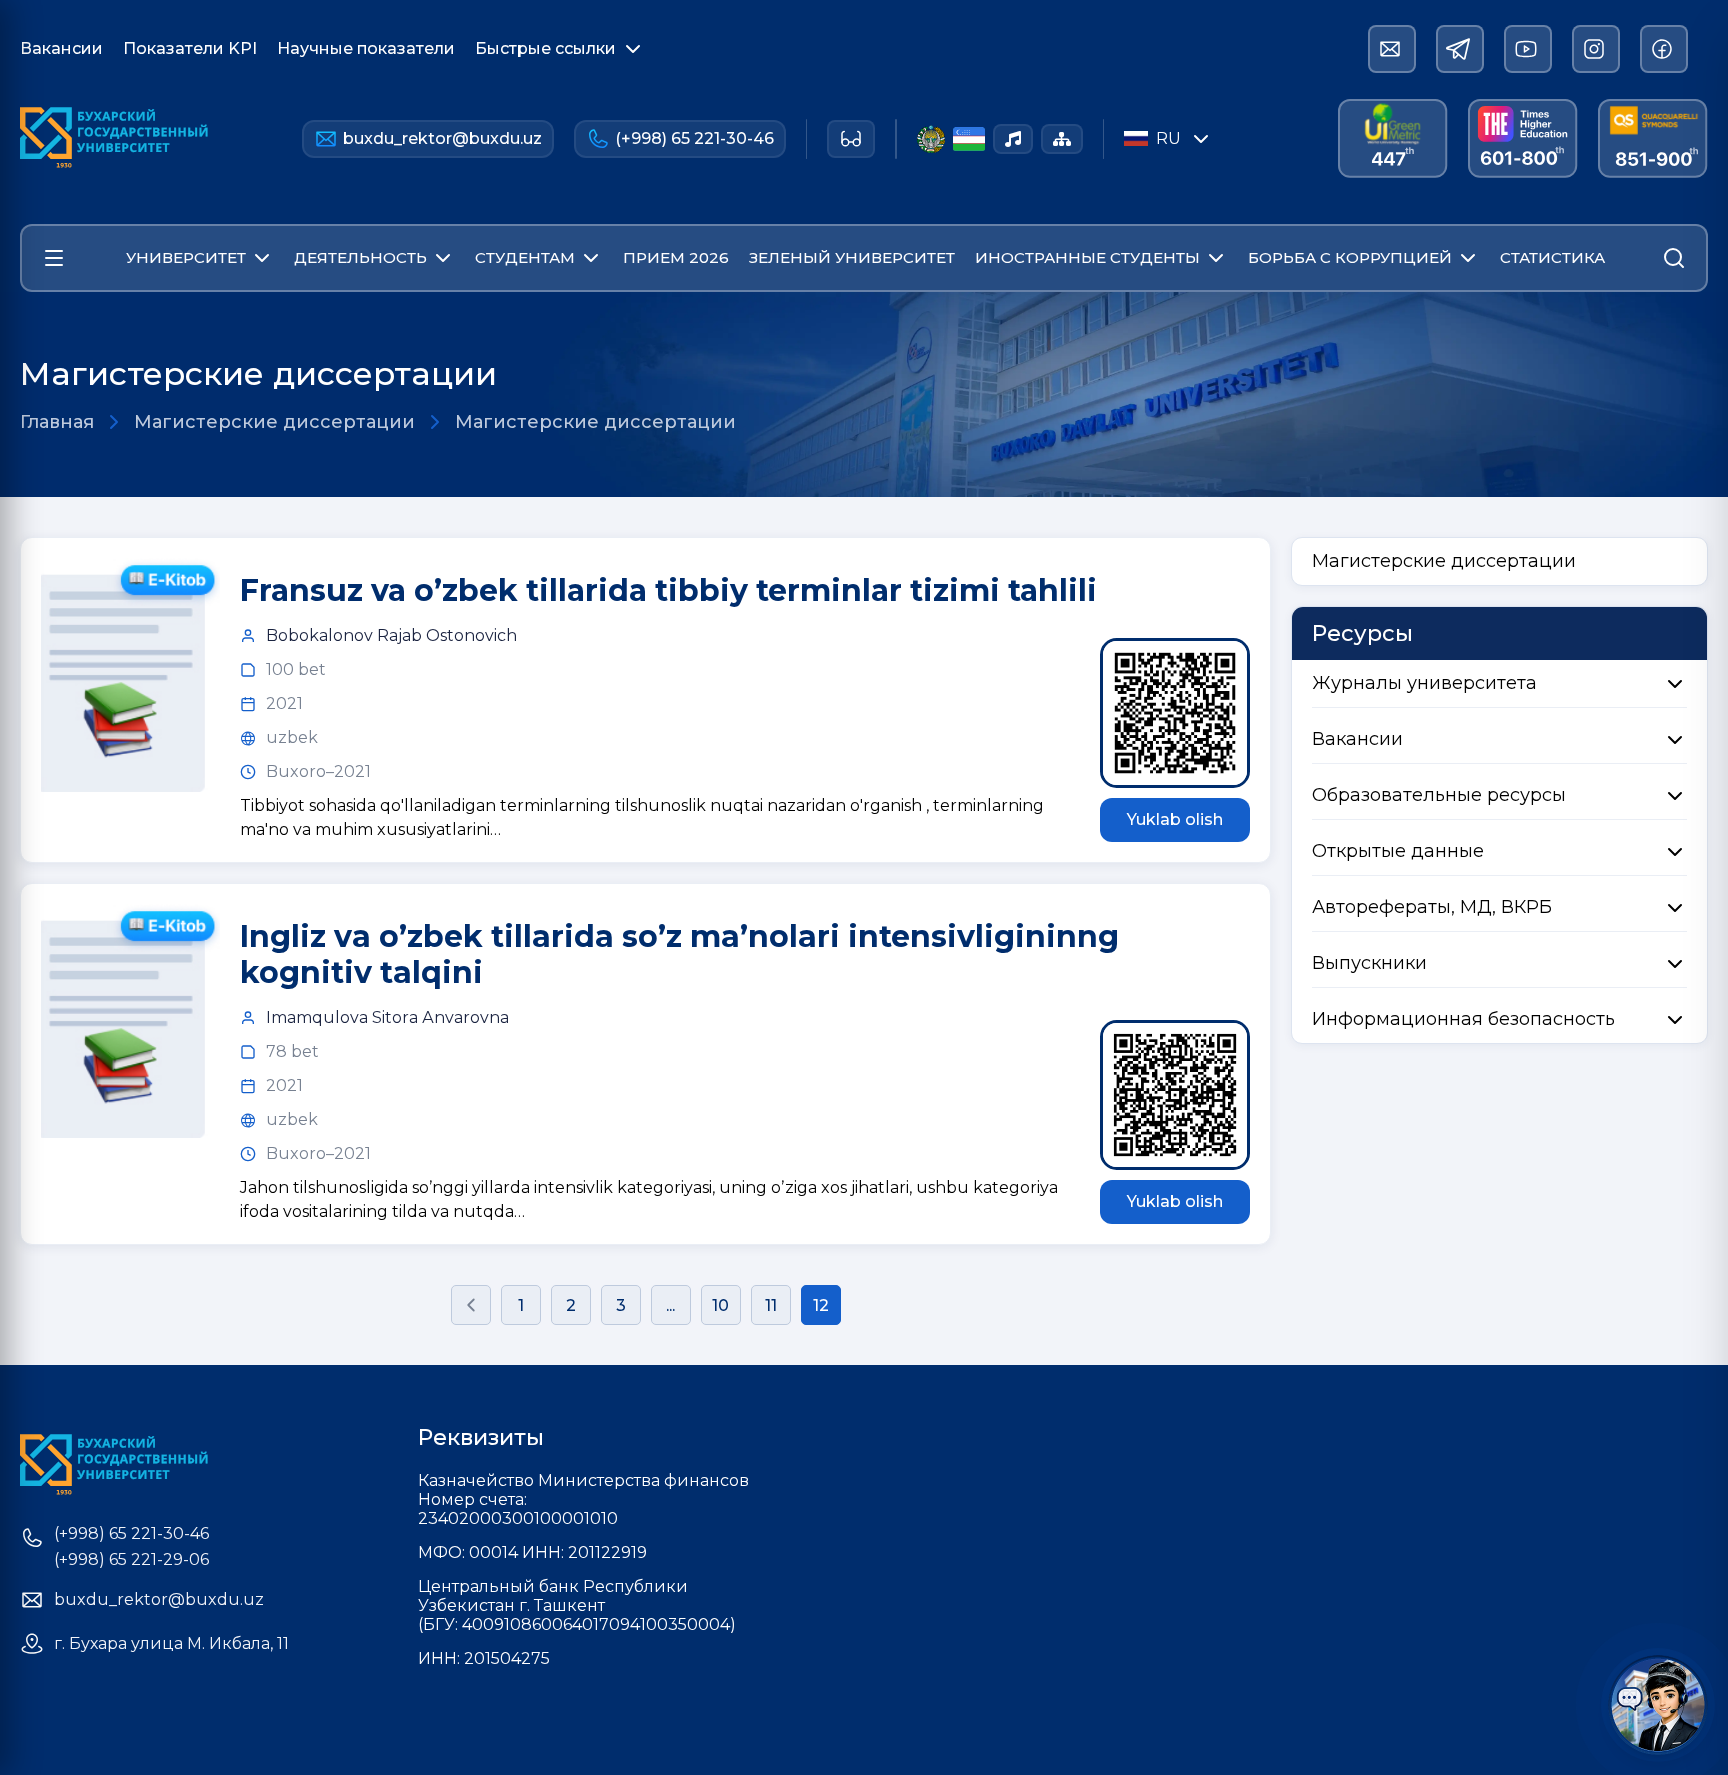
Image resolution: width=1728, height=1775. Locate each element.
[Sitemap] (1062, 139)
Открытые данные (1398, 851)
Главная (57, 422)
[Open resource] (54, 258)
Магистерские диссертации (274, 422)
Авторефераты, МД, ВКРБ (1432, 907)
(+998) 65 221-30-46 (694, 138)
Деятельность (360, 257)
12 (821, 1305)
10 (720, 1305)
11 (771, 1305)
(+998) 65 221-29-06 (131, 1560)
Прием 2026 (676, 257)
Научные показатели (366, 48)
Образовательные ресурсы (1439, 795)
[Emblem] (931, 139)
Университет (186, 257)
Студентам (525, 257)
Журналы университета (1424, 683)
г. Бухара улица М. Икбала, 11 (171, 1644)
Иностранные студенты (1087, 257)
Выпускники (1369, 963)
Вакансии (61, 48)
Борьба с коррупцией (1350, 257)
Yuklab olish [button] (1175, 819)
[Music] (1013, 139)
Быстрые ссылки (545, 48)
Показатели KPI (190, 48)
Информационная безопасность (1463, 1019)
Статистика (1552, 257)
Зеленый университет (852, 257)
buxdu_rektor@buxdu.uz (442, 138)
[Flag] (969, 139)
